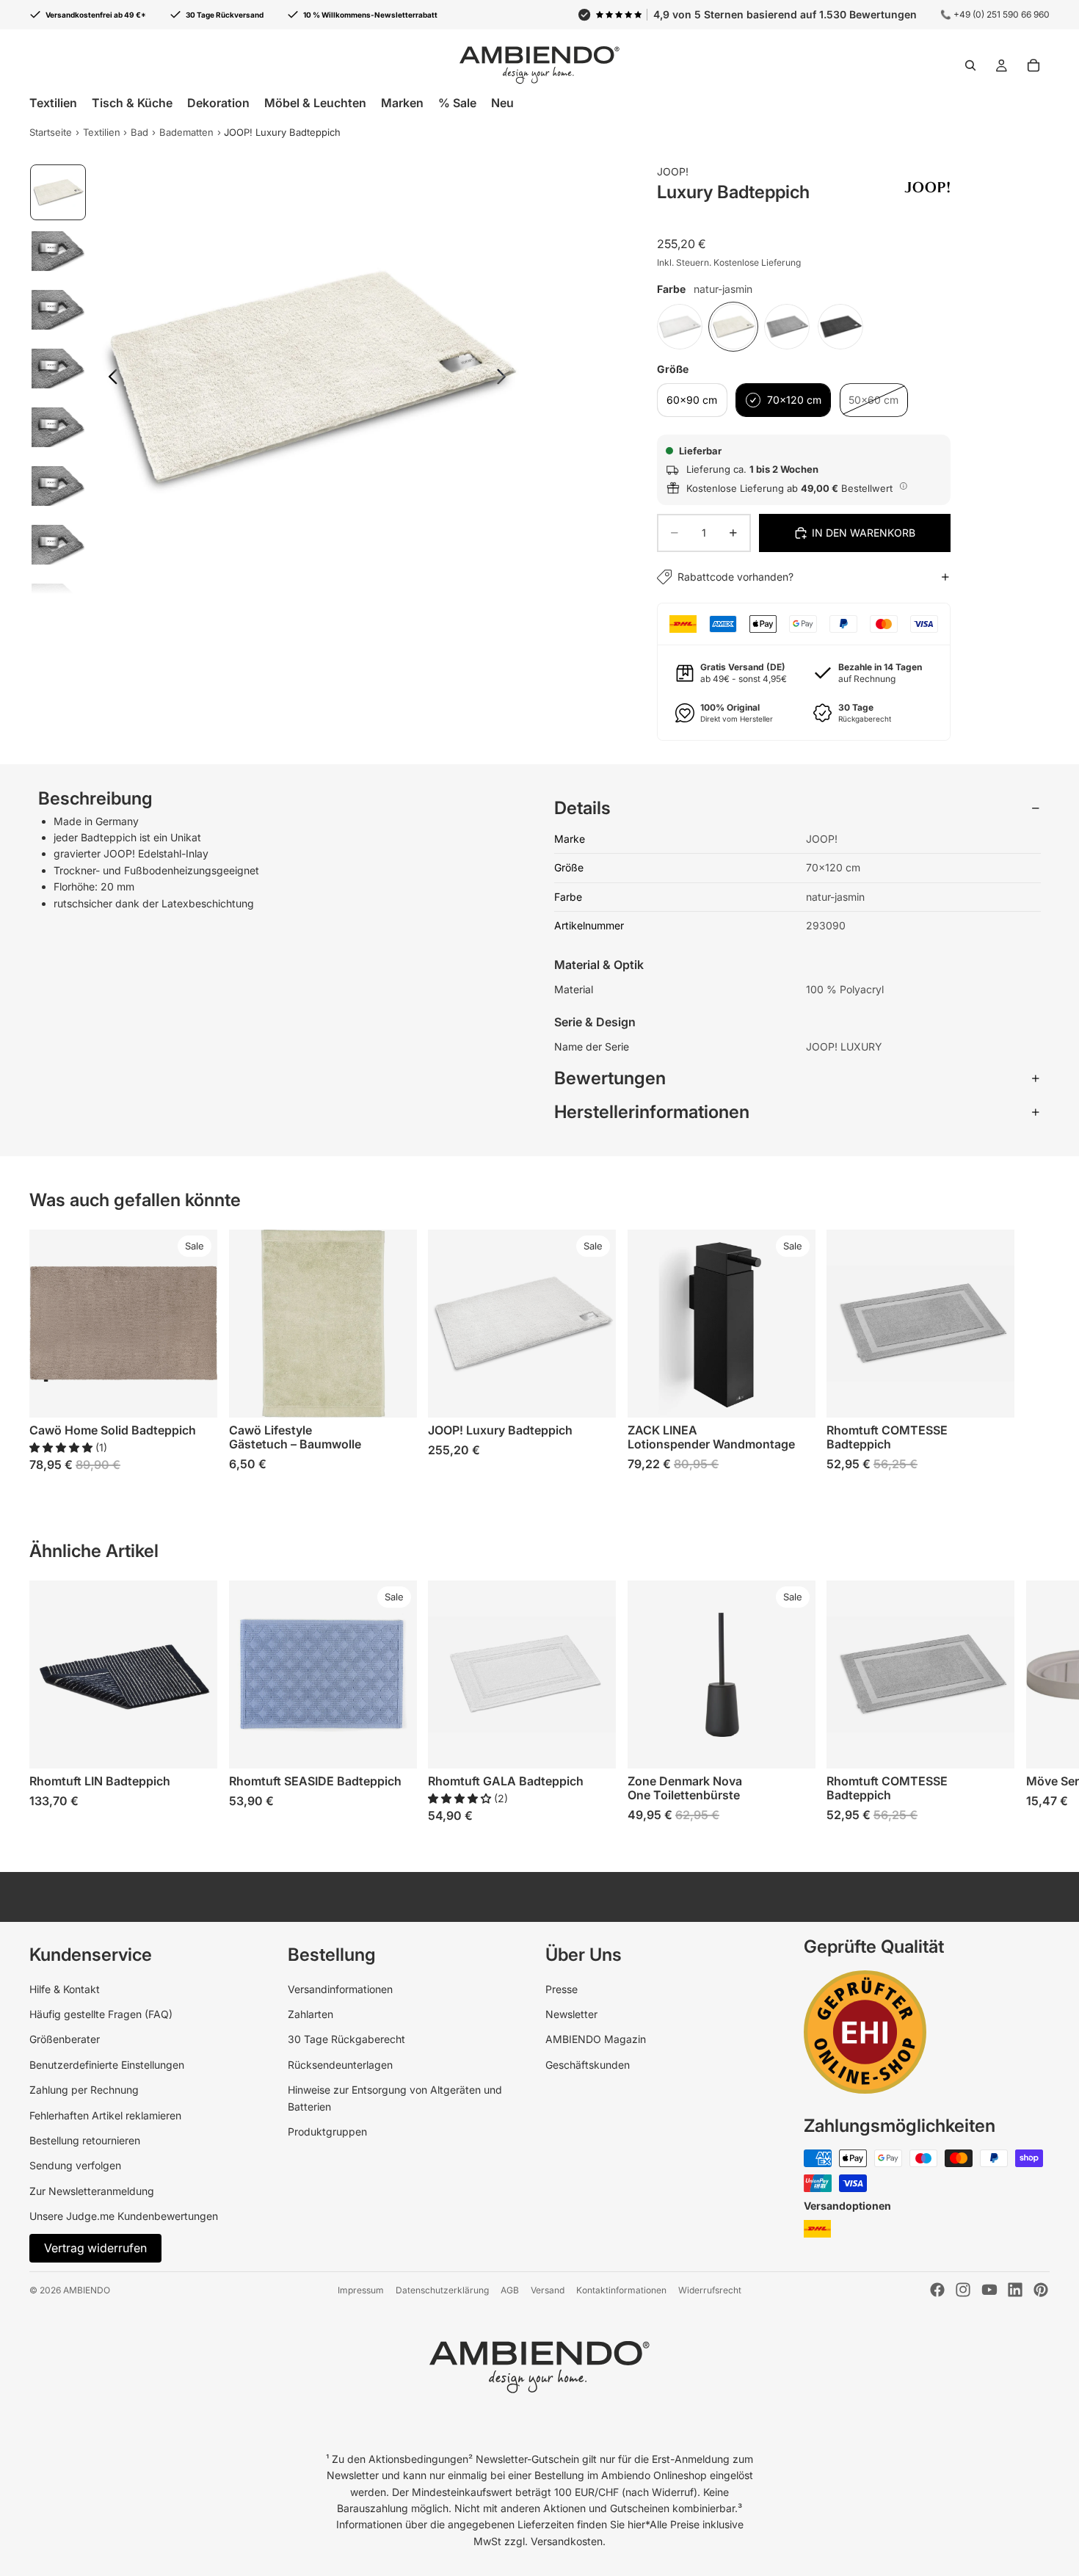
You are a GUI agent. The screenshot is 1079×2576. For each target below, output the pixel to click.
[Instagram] (963, 2290)
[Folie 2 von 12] (58, 251)
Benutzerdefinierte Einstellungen (107, 2065)
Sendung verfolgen (75, 2165)
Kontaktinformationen (621, 2290)
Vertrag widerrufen (95, 2248)
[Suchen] (970, 65)
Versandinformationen (340, 1989)
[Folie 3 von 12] (58, 310)
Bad (139, 132)
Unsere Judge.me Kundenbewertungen (124, 2216)
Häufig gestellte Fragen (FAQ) (101, 2014)
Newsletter (571, 2014)
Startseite (51, 132)
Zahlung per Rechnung (84, 2090)
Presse (562, 1989)
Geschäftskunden (588, 2065)
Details (582, 808)
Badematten (186, 132)
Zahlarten (310, 2014)
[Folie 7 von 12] (58, 545)
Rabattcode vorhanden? (735, 577)
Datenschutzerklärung (442, 2290)
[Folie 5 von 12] (58, 427)
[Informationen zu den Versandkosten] (904, 486)
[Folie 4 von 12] (58, 369)
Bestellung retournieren (85, 2140)
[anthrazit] (840, 327)
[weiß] (680, 327)
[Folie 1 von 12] (58, 192)
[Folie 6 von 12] (58, 486)
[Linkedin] (1015, 2290)
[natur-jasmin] (733, 327)
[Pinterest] (1041, 2290)
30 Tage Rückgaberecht (346, 2039)
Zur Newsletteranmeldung (92, 2191)
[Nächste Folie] (505, 379)
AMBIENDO (87, 2290)
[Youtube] (989, 2290)
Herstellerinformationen (652, 1112)
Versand (548, 2290)
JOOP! (673, 171)
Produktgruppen (327, 2131)
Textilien (102, 132)
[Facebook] (937, 2290)
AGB (510, 2290)
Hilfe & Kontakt (65, 1989)
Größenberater (65, 2039)
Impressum (361, 2290)
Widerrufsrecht (710, 2290)
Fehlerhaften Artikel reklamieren (105, 2115)
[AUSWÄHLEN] (195, 1395)
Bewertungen (610, 1078)
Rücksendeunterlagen (340, 2065)
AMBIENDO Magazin (596, 2039)
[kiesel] (787, 327)
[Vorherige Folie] (109, 379)
